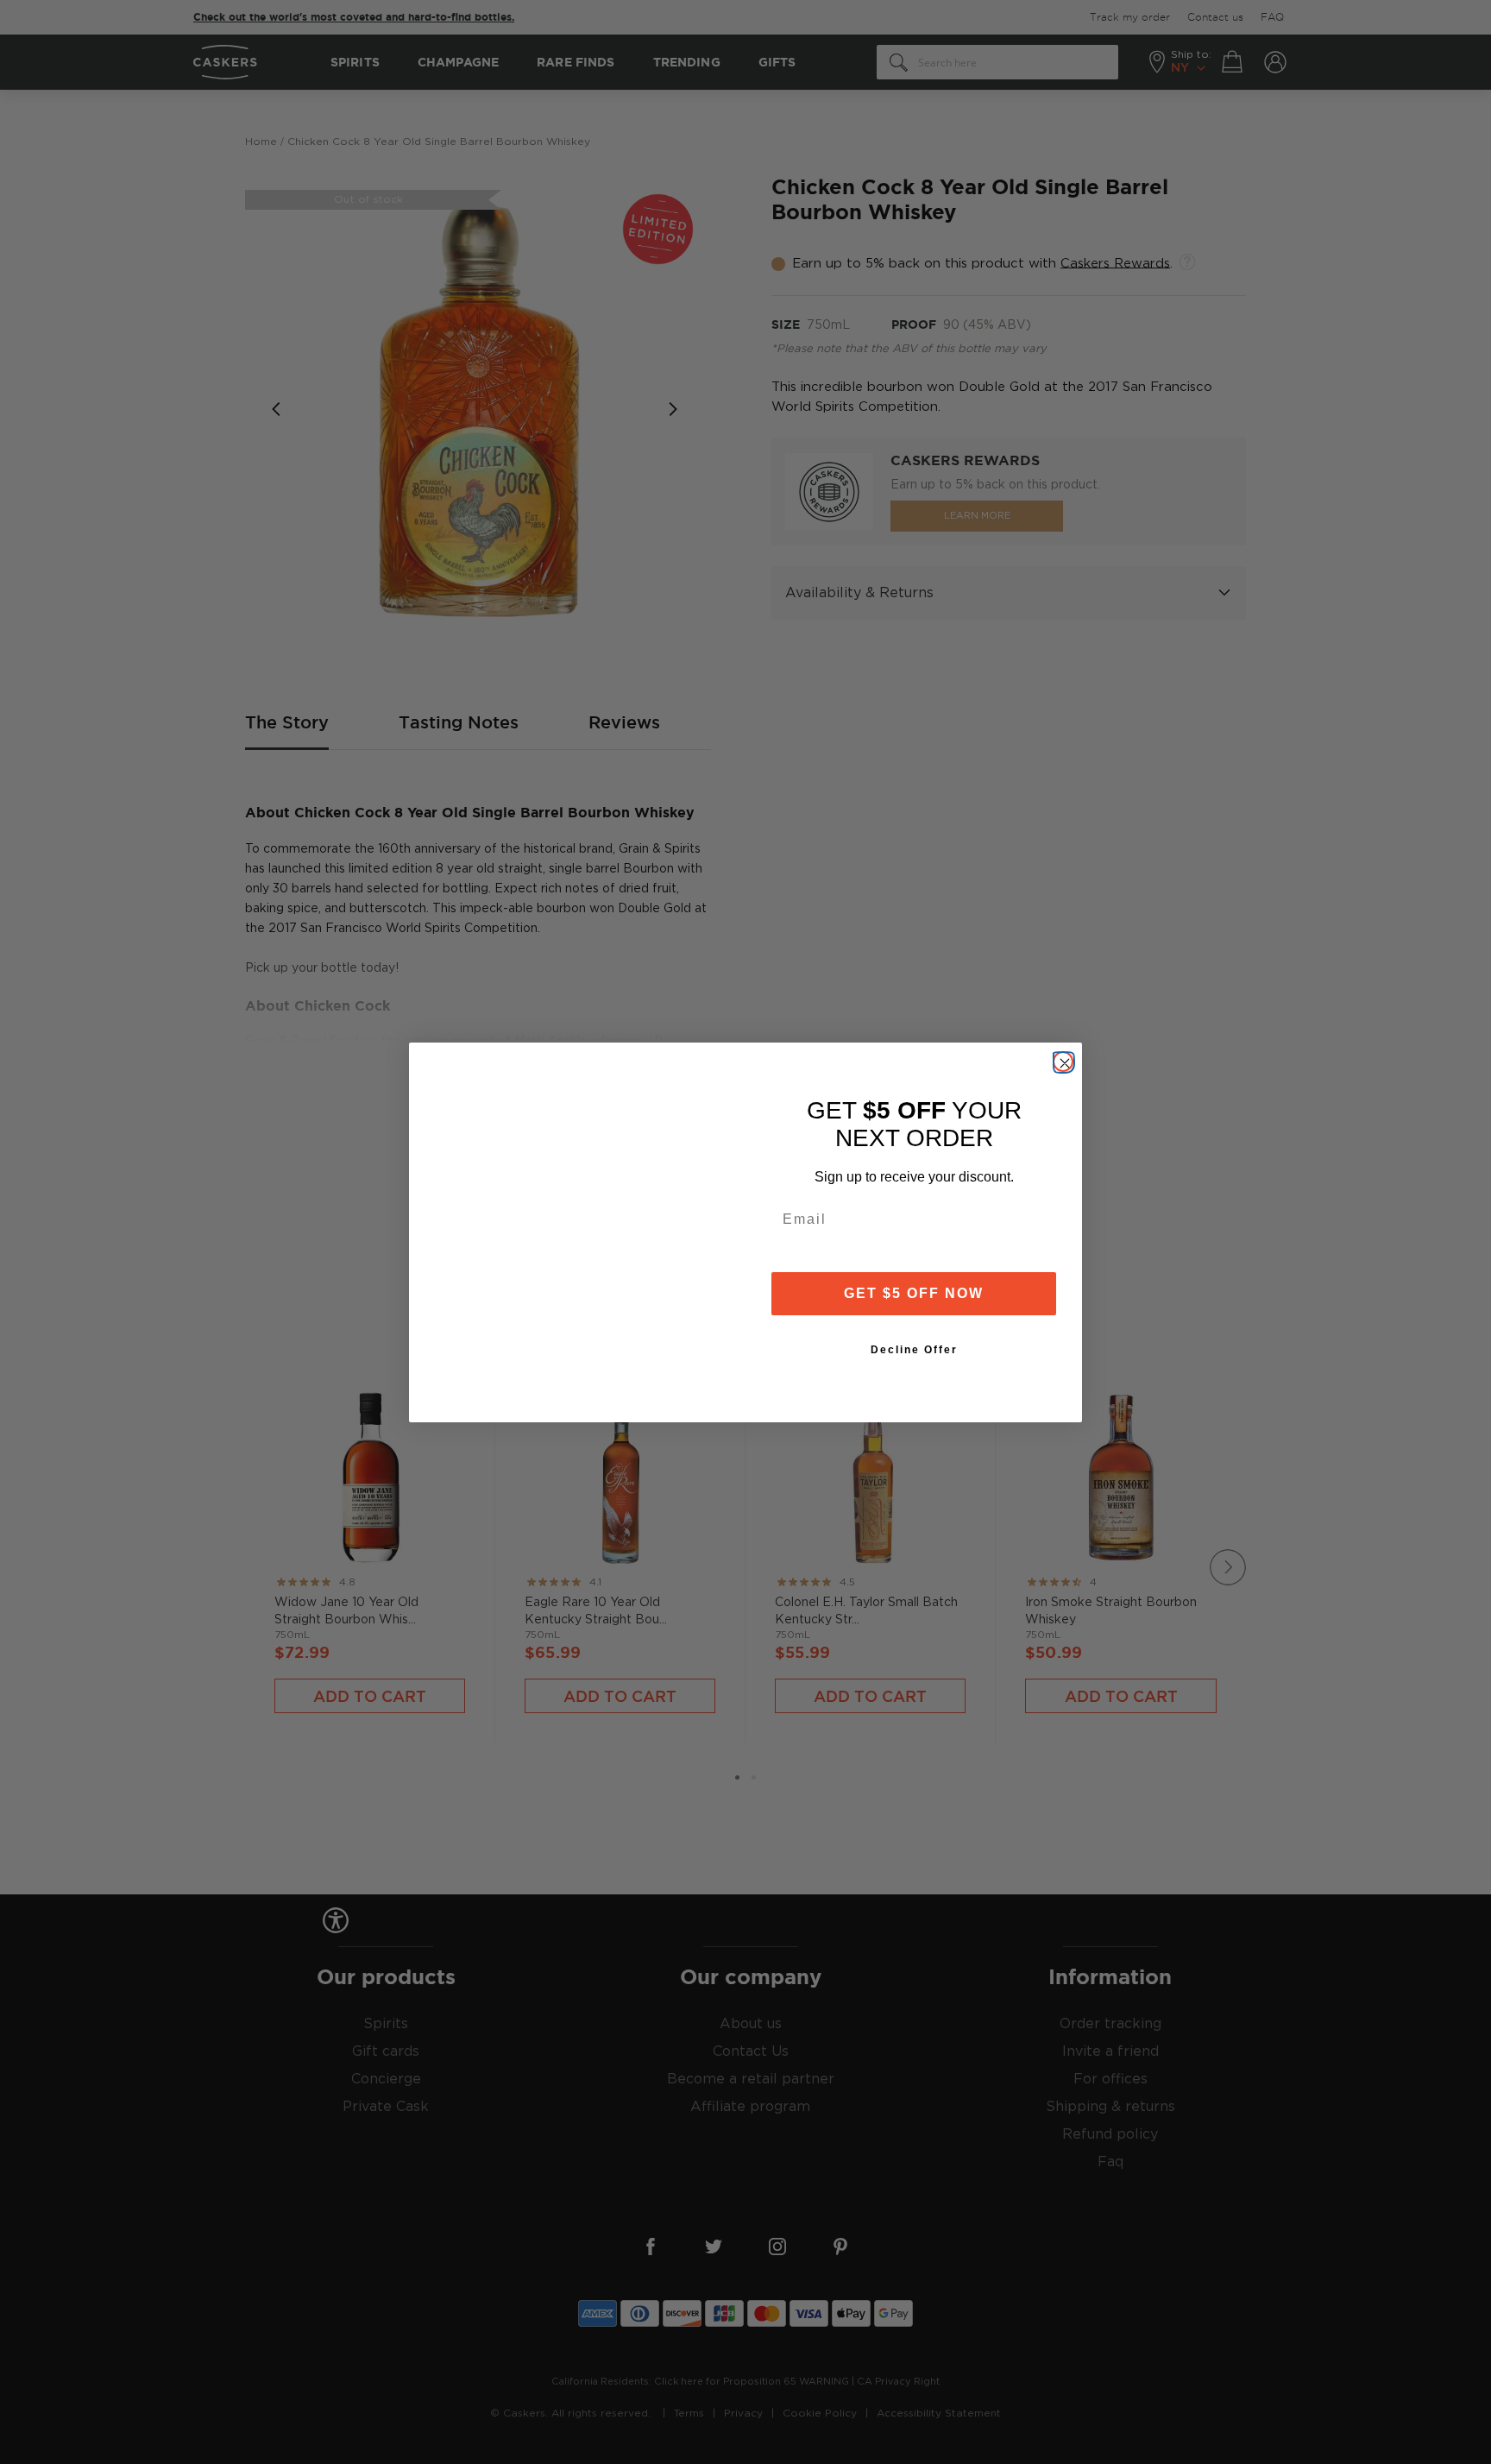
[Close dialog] (1063, 1062)
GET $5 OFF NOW (914, 1293)
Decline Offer (914, 1350)
